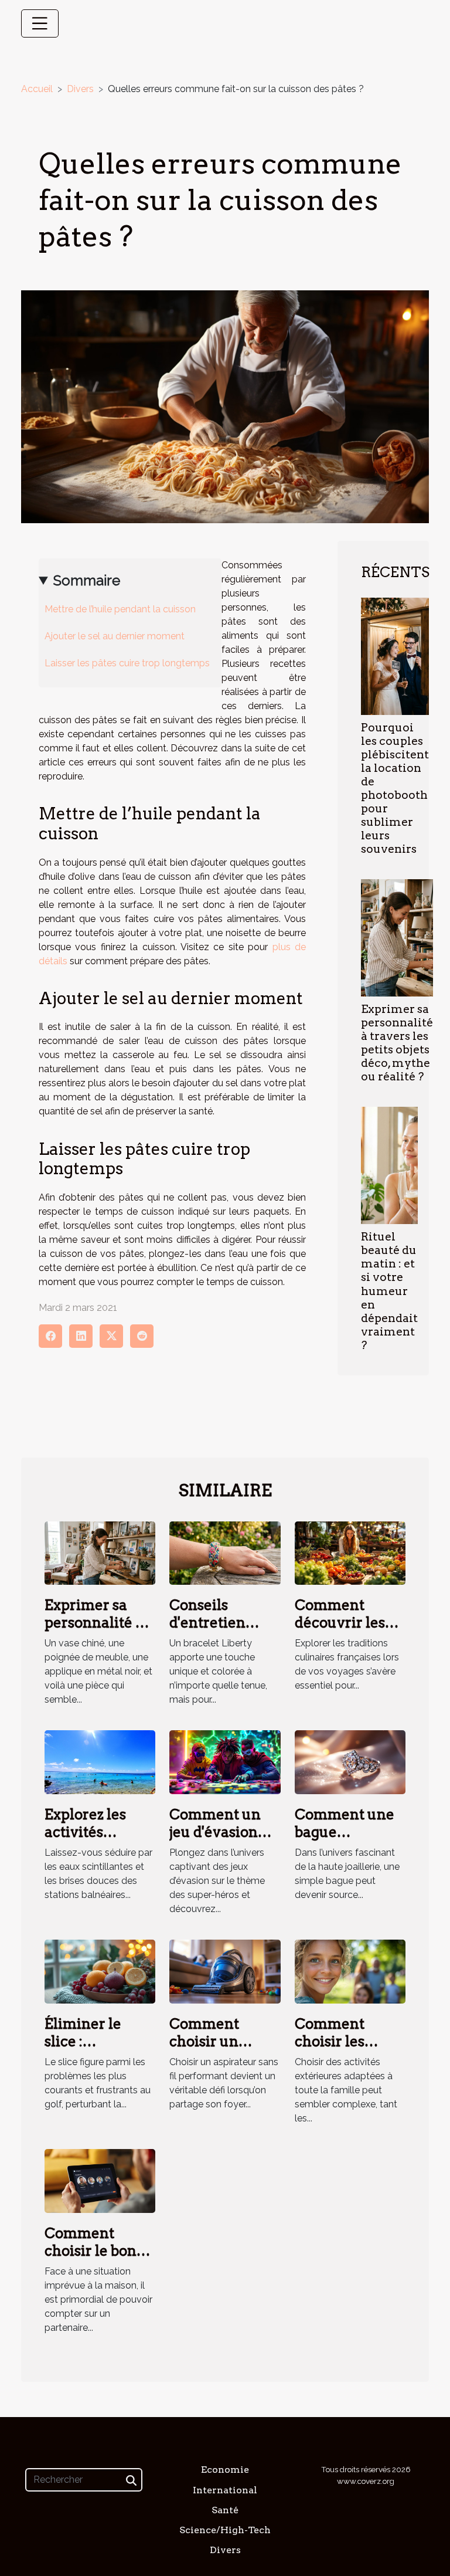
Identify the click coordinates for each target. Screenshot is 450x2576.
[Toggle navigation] (40, 23)
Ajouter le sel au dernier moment (115, 636)
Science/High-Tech (225, 2530)
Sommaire (87, 580)
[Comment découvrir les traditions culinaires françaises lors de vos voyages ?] (350, 1552)
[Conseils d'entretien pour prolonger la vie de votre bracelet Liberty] (225, 1552)
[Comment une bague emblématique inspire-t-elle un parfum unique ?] (350, 1762)
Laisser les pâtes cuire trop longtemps (127, 663)
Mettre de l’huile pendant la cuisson (120, 609)
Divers (80, 89)
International (225, 2490)
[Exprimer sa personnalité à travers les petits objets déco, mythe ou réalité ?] (397, 938)
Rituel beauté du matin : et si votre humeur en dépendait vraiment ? (389, 1291)
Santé (225, 2510)
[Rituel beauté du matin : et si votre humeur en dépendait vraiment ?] (389, 1165)
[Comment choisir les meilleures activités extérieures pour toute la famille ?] (350, 1971)
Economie (225, 2470)
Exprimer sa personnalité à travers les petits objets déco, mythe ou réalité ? (397, 1043)
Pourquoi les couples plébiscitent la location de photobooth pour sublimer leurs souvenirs (395, 788)
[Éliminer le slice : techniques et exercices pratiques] (100, 1971)
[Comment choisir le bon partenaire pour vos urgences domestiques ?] (100, 2180)
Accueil (37, 89)
